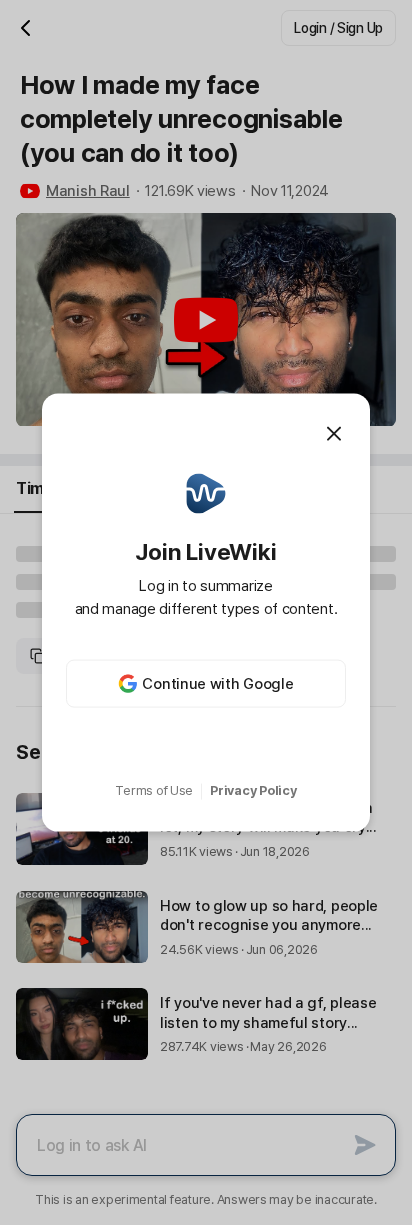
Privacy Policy (253, 790)
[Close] (334, 433)
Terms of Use (154, 790)
